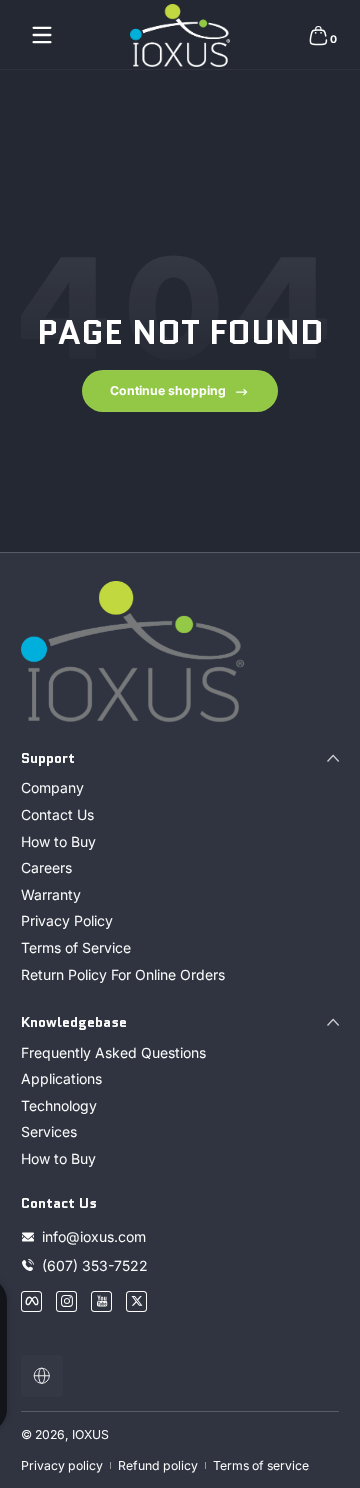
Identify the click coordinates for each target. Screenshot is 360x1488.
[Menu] (42, 35)
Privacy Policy (67, 920)
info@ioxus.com (94, 1236)
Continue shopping (168, 390)
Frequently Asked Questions (113, 1052)
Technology (59, 1105)
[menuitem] (180, 788)
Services (49, 1131)
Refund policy (158, 1465)
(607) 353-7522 (97, 1265)
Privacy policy (62, 1465)
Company (52, 787)
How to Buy (58, 841)
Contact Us (57, 814)
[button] (318, 35)
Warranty (51, 894)
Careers (46, 867)
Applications (61, 1078)
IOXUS (90, 1434)
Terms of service (261, 1465)
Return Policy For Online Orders (123, 974)
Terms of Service (76, 947)
